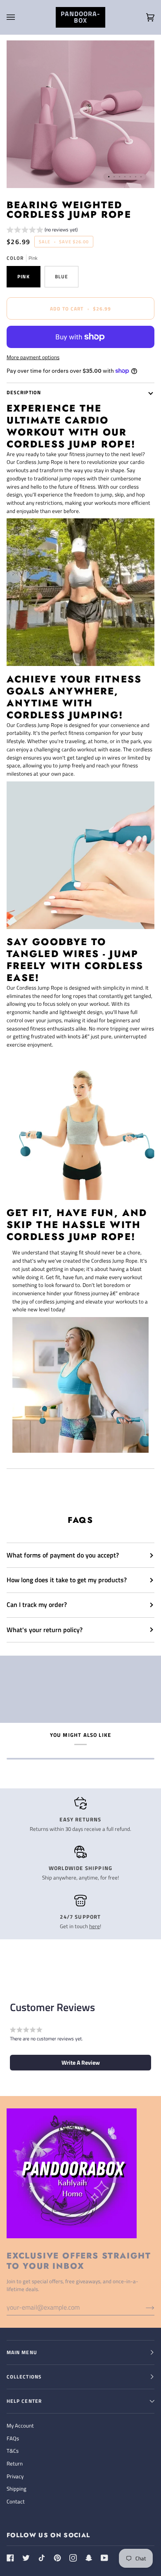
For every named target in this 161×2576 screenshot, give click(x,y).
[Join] (143, 2307)
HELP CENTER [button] (24, 2401)
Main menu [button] (22, 2352)
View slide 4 (125, 177)
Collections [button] (24, 2377)
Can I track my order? (37, 1604)
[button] (42, 231)
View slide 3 (120, 177)
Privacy (15, 2476)
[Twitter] (26, 2558)
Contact (16, 2501)
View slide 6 (136, 177)
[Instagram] (73, 2558)
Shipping (17, 2489)
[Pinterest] (57, 2558)
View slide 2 (114, 177)
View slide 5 (130, 177)
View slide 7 (141, 177)
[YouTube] (104, 2558)
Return (15, 2463)
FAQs (13, 2438)
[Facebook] (10, 2558)
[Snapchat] (89, 2558)
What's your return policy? (45, 1630)
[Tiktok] (42, 2558)
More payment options (33, 357)
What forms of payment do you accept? (63, 1555)
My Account (20, 2425)
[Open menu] (19, 17)
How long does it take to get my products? (67, 1580)
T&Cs (13, 2451)
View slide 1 (109, 177)
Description (24, 392)
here (95, 1926)
